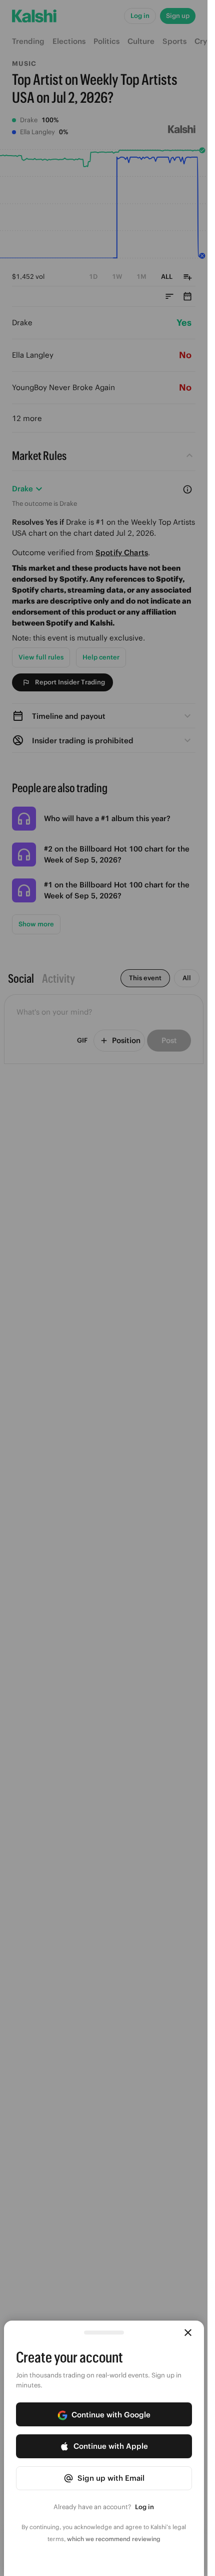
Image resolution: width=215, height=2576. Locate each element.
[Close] (188, 2333)
